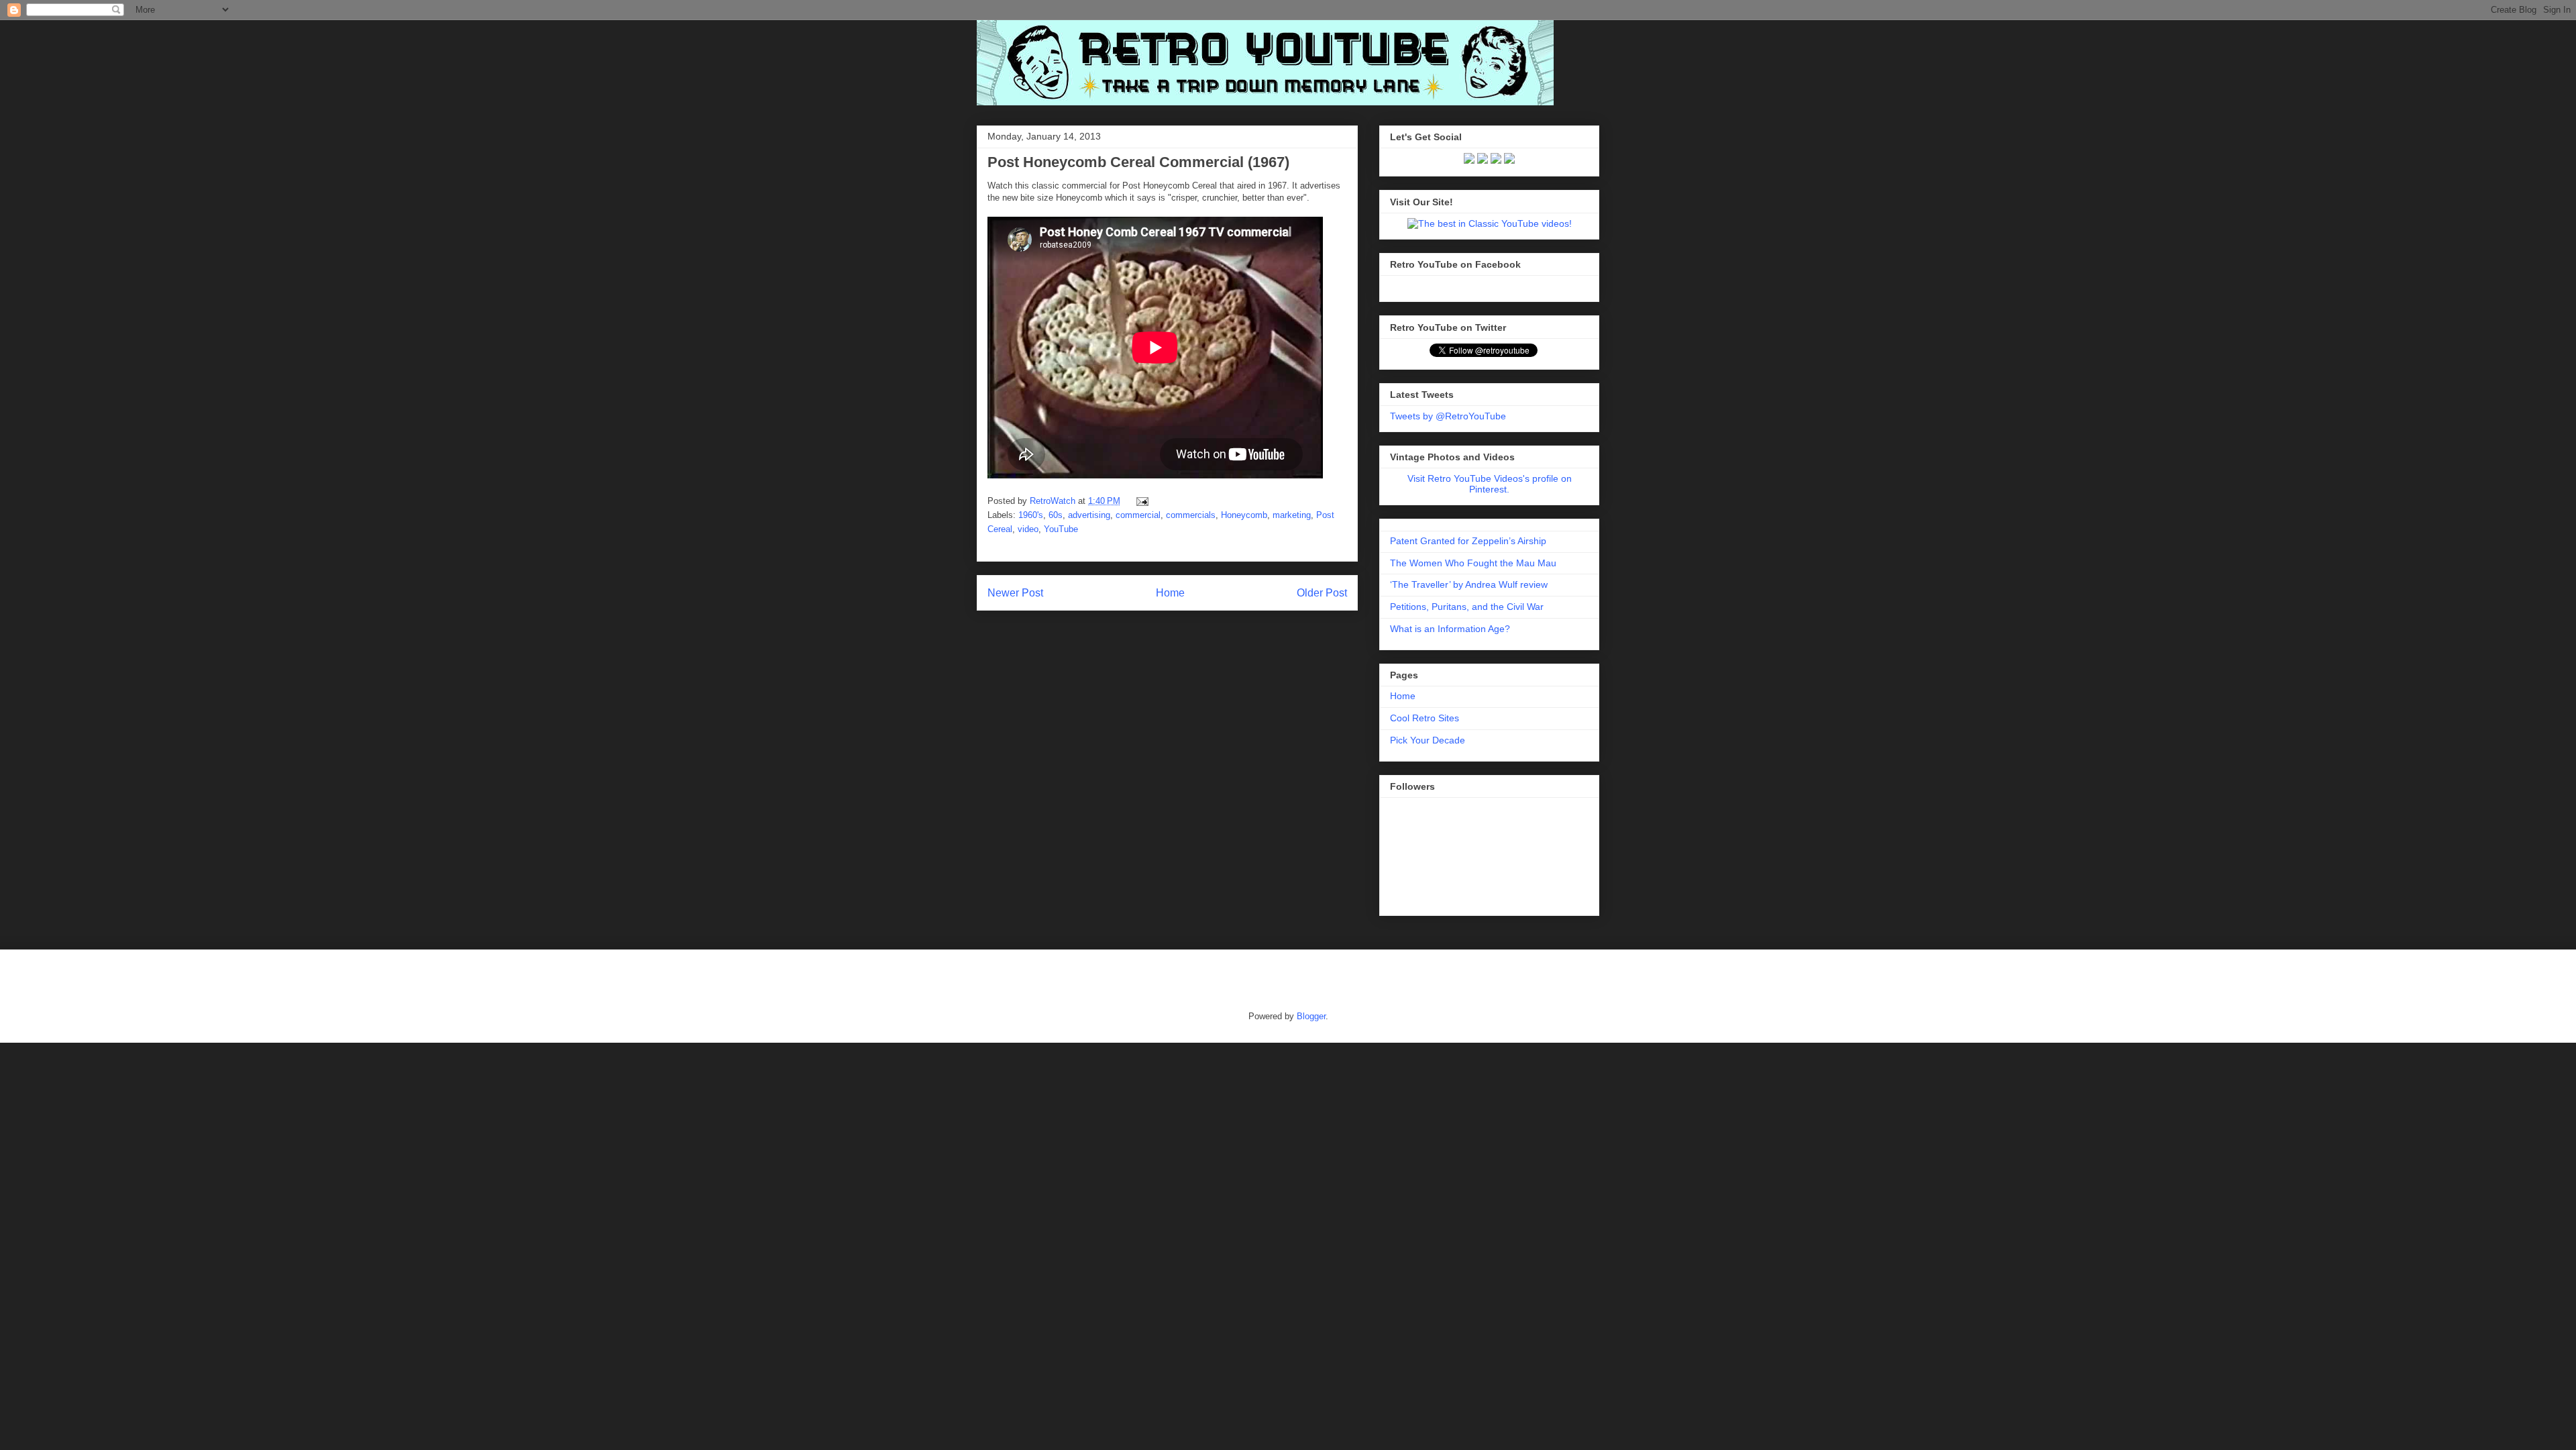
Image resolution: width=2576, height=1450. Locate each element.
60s (1056, 515)
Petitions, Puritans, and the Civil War (1467, 607)
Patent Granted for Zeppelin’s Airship (1468, 541)
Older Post (1322, 593)
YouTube (1061, 529)
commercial (1138, 515)
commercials (1191, 515)
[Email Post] (1140, 501)
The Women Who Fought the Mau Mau (1473, 563)
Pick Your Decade (1428, 740)
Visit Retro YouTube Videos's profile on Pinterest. (1490, 484)
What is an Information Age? (1450, 629)
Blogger (1311, 1016)
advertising (1089, 515)
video (1028, 529)
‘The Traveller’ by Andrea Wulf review (1469, 584)
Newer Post (1015, 593)
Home (1170, 593)
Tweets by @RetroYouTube (1448, 416)
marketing (1292, 515)
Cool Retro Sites (1425, 718)
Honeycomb (1244, 515)
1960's (1031, 515)
